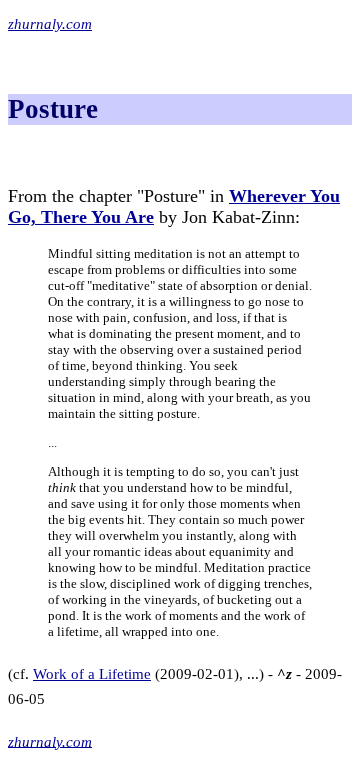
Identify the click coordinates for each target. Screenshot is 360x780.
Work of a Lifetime (92, 674)
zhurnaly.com (50, 24)
